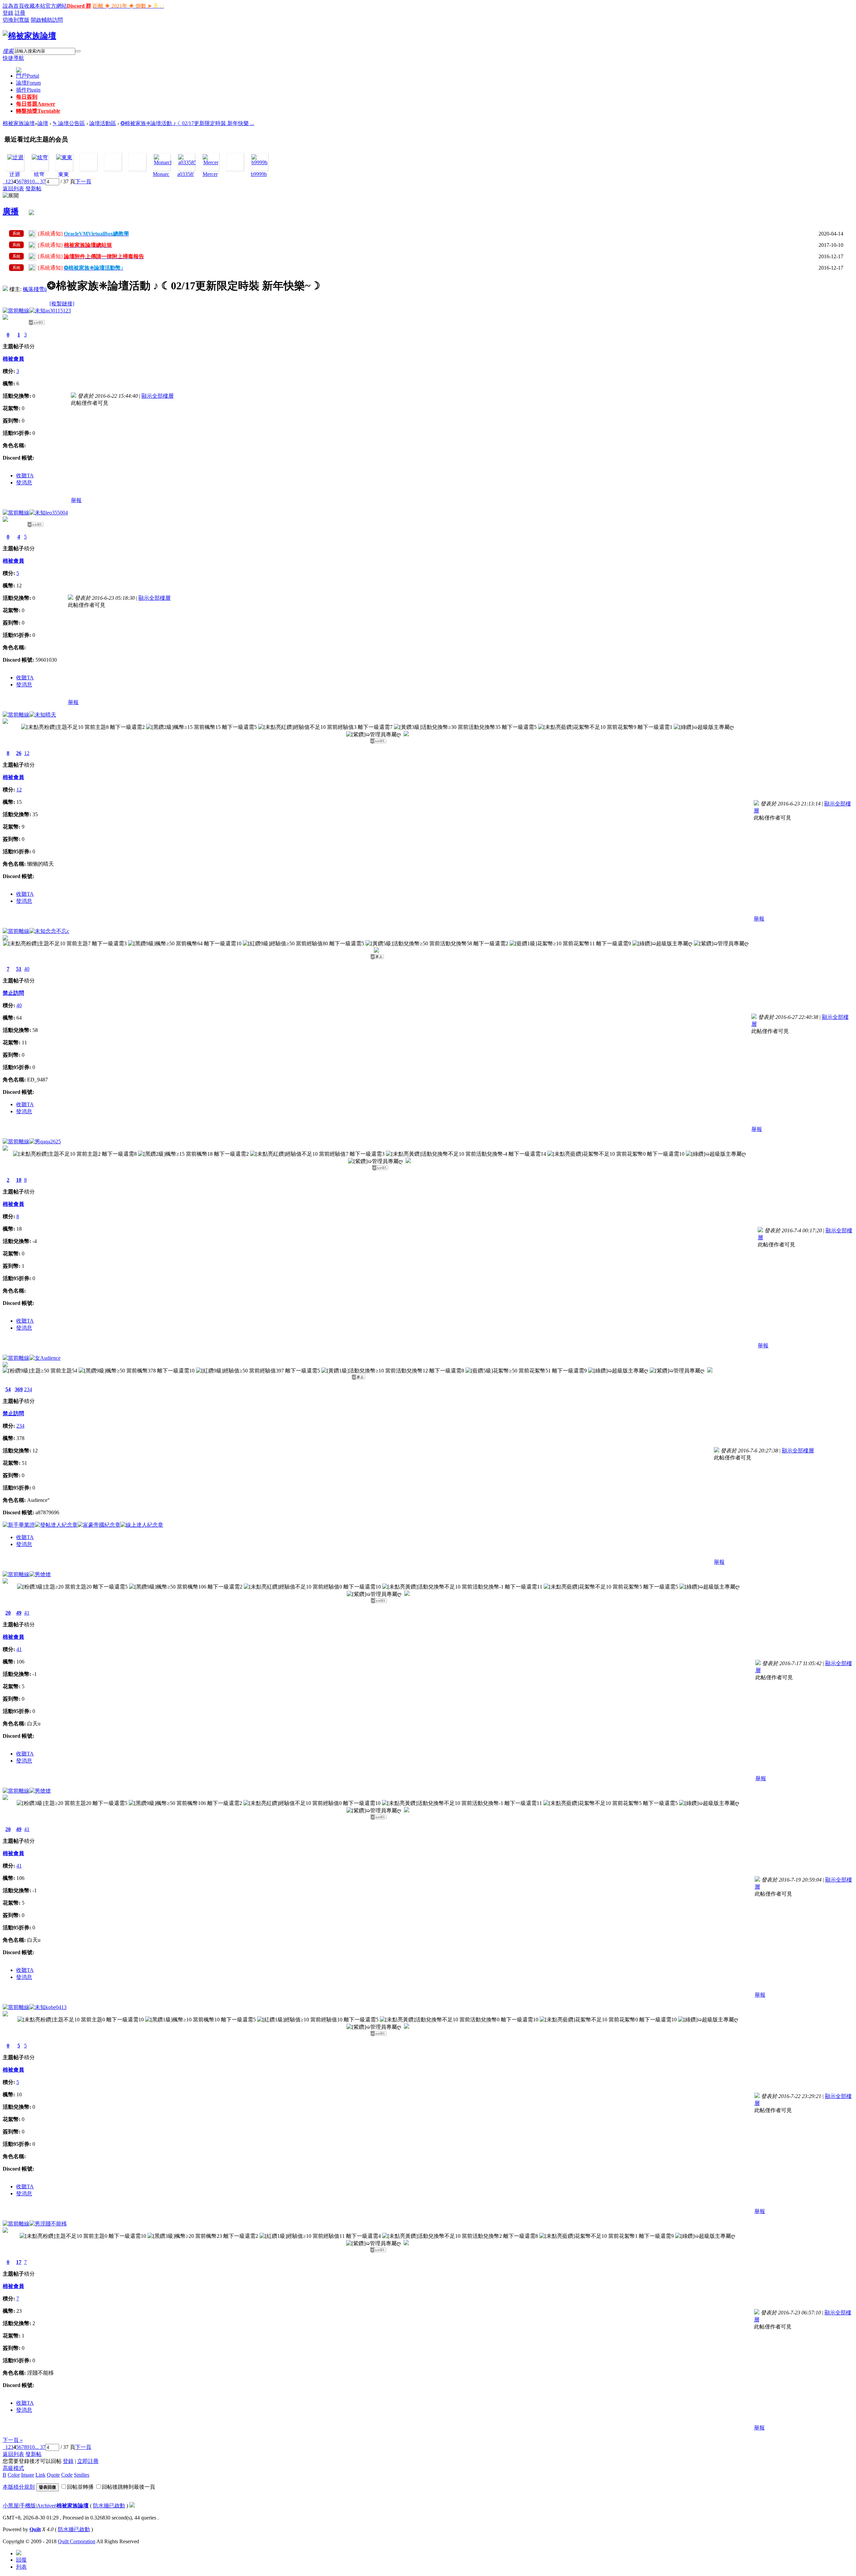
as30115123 (58, 311)
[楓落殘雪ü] (5, 289)
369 (19, 1389)
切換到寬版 (16, 20)
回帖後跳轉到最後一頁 (128, 2487)
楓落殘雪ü (35, 289)
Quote (53, 2475)
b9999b (259, 174)
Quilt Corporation (77, 2541)
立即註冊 (88, 2461)
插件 (28, 90)
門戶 (28, 76)
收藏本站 (35, 6)
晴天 (51, 715)
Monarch (162, 174)
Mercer (210, 174)
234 (28, 1389)
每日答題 (36, 104)
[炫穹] (40, 157)
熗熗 (45, 1574)
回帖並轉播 (80, 2487)
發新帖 (33, 188)
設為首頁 (13, 6)
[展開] (11, 196)
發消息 (24, 483)
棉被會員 (13, 359)
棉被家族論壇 (19, 123)
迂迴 (15, 174)
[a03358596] (190, 162)
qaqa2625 (50, 1141)
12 (27, 753)
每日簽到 (27, 97)
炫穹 (39, 174)
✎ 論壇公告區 (69, 123)
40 (27, 969)
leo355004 (57, 513)
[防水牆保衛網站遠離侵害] (132, 2506)
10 (32, 181)
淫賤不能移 (53, 2224)
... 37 (40, 181)
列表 (21, 2567)
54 (8, 1389)
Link (40, 2475)
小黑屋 (11, 2506)
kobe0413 (56, 2007)
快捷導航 (13, 58)
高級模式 (13, 2468)
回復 (21, 2560)
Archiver (46, 2506)
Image (28, 2475)
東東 (64, 174)
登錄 (8, 13)
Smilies (82, 2475)
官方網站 (56, 6)
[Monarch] (163, 162)
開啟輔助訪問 (47, 20)
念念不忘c (57, 931)
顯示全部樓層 (157, 396)
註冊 (20, 13)
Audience (50, 1358)
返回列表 (13, 188)
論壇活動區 (103, 123)
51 (19, 969)
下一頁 (83, 181)
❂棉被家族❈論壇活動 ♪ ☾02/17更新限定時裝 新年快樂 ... (187, 123)
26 (19, 753)
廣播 (11, 211)
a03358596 (189, 174)
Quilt (35, 2529)
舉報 (76, 500)
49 (19, 1613)
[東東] (64, 157)
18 (19, 1180)
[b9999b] (259, 162)
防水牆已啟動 (109, 2506)
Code (67, 2475)
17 (19, 2262)
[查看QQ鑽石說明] (406, 734)
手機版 (28, 2506)
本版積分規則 (19, 2487)
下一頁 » (13, 2440)
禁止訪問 (13, 993)
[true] (78, 51)
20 (8, 1613)
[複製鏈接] (62, 304)
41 (27, 1613)
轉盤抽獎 (38, 111)
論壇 (28, 83)
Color (14, 2475)
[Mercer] (211, 162)
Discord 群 (79, 6)
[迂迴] (15, 157)
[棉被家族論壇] (29, 36)
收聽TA (25, 475)
